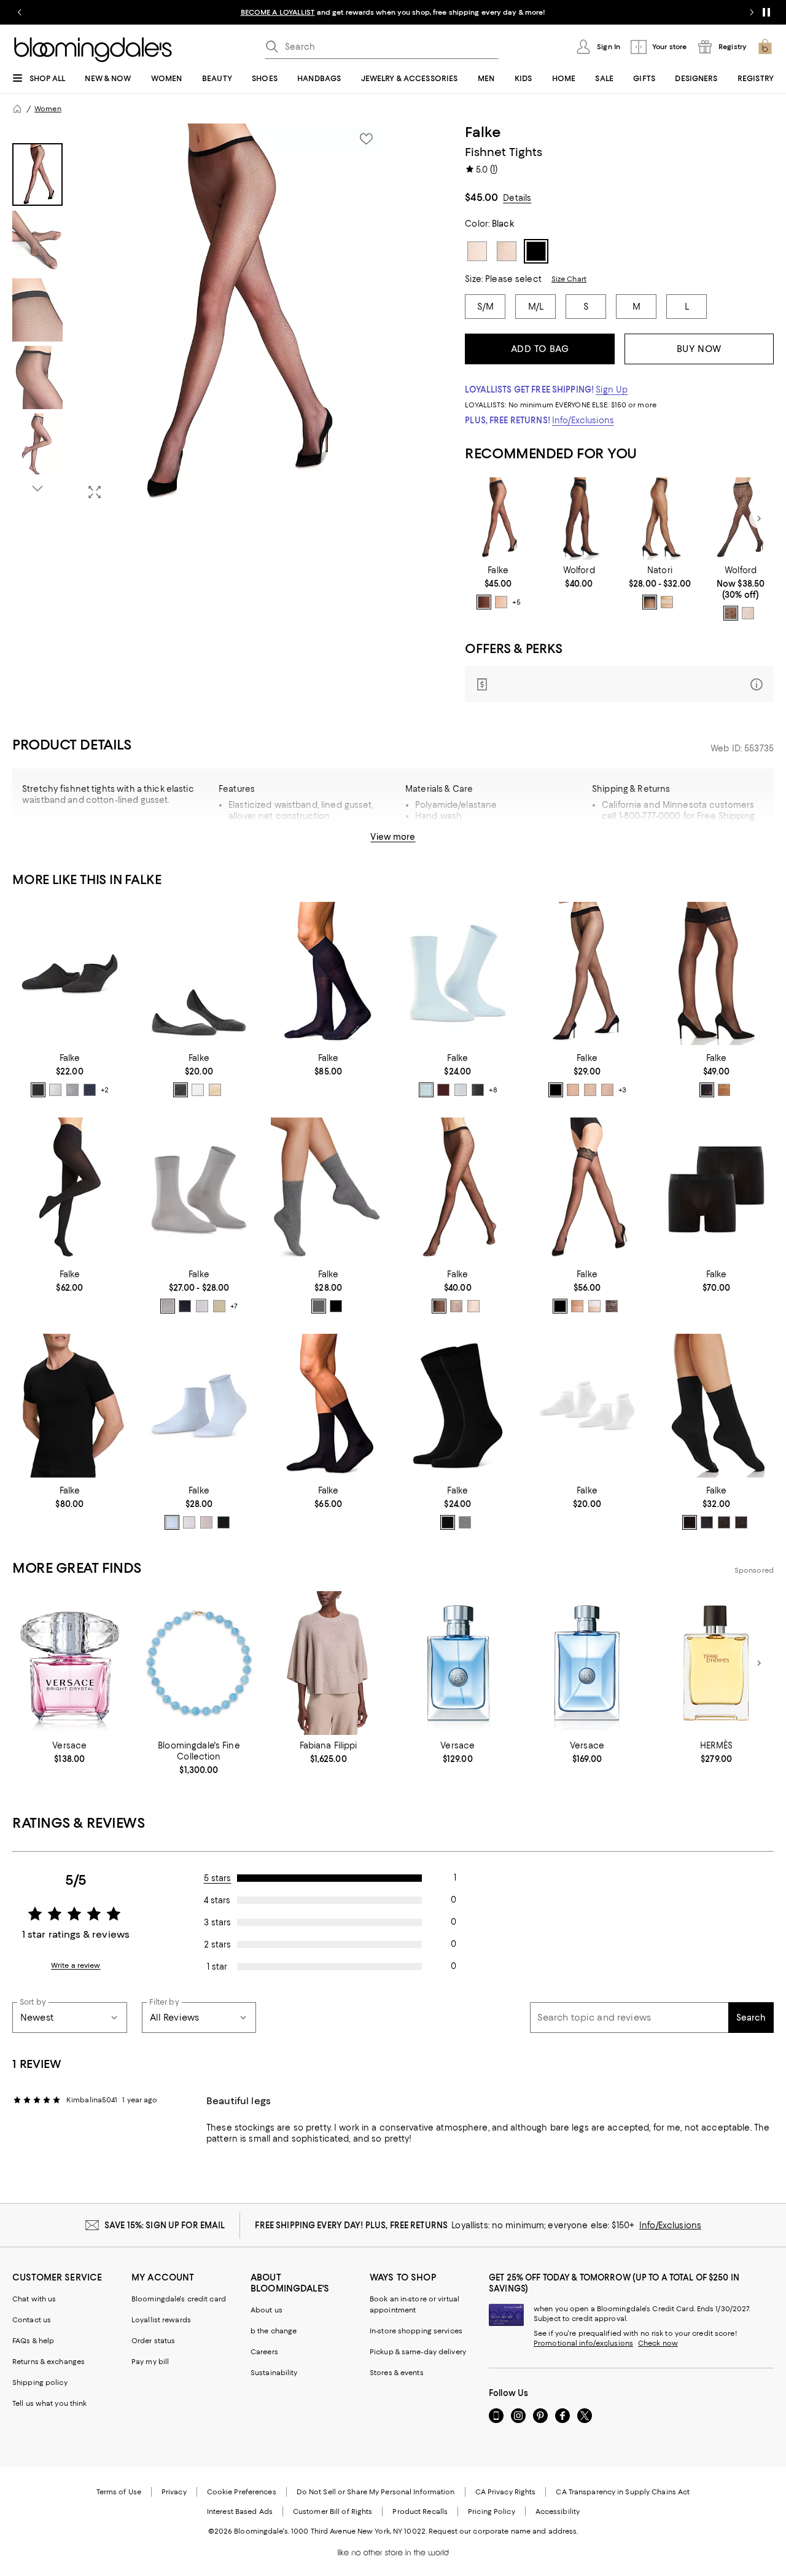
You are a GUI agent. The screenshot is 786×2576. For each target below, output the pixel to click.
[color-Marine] (90, 1090)
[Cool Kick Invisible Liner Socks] (70, 974)
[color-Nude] (667, 602)
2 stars (217, 1944)
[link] (498, 587)
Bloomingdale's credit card (179, 2299)
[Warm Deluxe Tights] (70, 1189)
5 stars (218, 1878)
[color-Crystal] (590, 1090)
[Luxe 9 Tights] (579, 519)
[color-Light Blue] (426, 1090)
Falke (483, 132)
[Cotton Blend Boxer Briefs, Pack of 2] (716, 1189)
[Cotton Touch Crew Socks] (199, 1189)
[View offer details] (619, 684)
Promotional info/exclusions (583, 2343)
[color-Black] (484, 602)
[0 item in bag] (765, 47)
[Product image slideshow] (232, 316)
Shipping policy (40, 2382)
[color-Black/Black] (731, 613)
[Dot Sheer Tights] (458, 1189)
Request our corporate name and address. (503, 2531)
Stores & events (397, 2373)
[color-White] (55, 1090)
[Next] (759, 519)
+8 (493, 1090)
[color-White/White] (748, 613)
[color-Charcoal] (724, 1522)
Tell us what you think (49, 2403)
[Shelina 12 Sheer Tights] (587, 974)
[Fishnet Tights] (660, 519)
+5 (516, 602)
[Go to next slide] (752, 12)
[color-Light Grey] (72, 1090)
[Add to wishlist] (366, 139)
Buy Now (699, 349)
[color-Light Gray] (465, 1522)
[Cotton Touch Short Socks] (199, 1406)
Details (517, 198)
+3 (622, 1090)
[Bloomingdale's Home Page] (93, 50)
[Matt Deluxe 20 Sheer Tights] (498, 519)
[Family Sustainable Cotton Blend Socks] (458, 974)
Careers (264, 2352)
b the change (274, 2331)
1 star (217, 1967)
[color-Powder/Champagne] (594, 1306)
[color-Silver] (168, 1306)
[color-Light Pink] (206, 1522)
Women (48, 109)
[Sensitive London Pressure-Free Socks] (328, 1189)
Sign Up (612, 390)
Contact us (32, 2320)
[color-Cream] (215, 1090)
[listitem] (393, 12)
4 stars (217, 1900)
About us (267, 2310)
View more (393, 837)
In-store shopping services (416, 2331)
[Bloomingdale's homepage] (17, 109)
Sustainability (274, 2373)
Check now (658, 2343)
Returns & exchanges (49, 2362)
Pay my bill (150, 2362)
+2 (105, 1090)
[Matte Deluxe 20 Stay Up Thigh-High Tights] (587, 1189)
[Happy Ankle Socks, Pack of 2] (587, 1406)
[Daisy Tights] (741, 519)
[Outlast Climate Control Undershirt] (70, 1406)
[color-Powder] (607, 1090)
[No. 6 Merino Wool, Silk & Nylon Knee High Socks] (328, 974)
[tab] (37, 174)
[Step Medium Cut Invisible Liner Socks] (199, 974)
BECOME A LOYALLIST (278, 12)
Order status (153, 2341)
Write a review (76, 1965)
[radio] (484, 602)
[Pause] (766, 12)
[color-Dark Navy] (185, 1306)
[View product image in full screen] (95, 492)
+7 (234, 1306)
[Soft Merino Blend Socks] (716, 1406)
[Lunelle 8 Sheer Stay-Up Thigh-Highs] (716, 974)
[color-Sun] (501, 602)
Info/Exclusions (583, 420)
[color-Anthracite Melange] (741, 1522)
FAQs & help (33, 2341)
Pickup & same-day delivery (418, 2352)
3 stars (217, 1922)
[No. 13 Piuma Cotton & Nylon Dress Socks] (328, 1406)
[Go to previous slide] (20, 12)
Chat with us (34, 2299)
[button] (199, 316)
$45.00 (481, 197)
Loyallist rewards (161, 2320)
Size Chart (569, 279)
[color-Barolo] (443, 1090)
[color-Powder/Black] (612, 1306)
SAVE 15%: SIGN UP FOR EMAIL (165, 2225)
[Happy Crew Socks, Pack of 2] (458, 1406)
